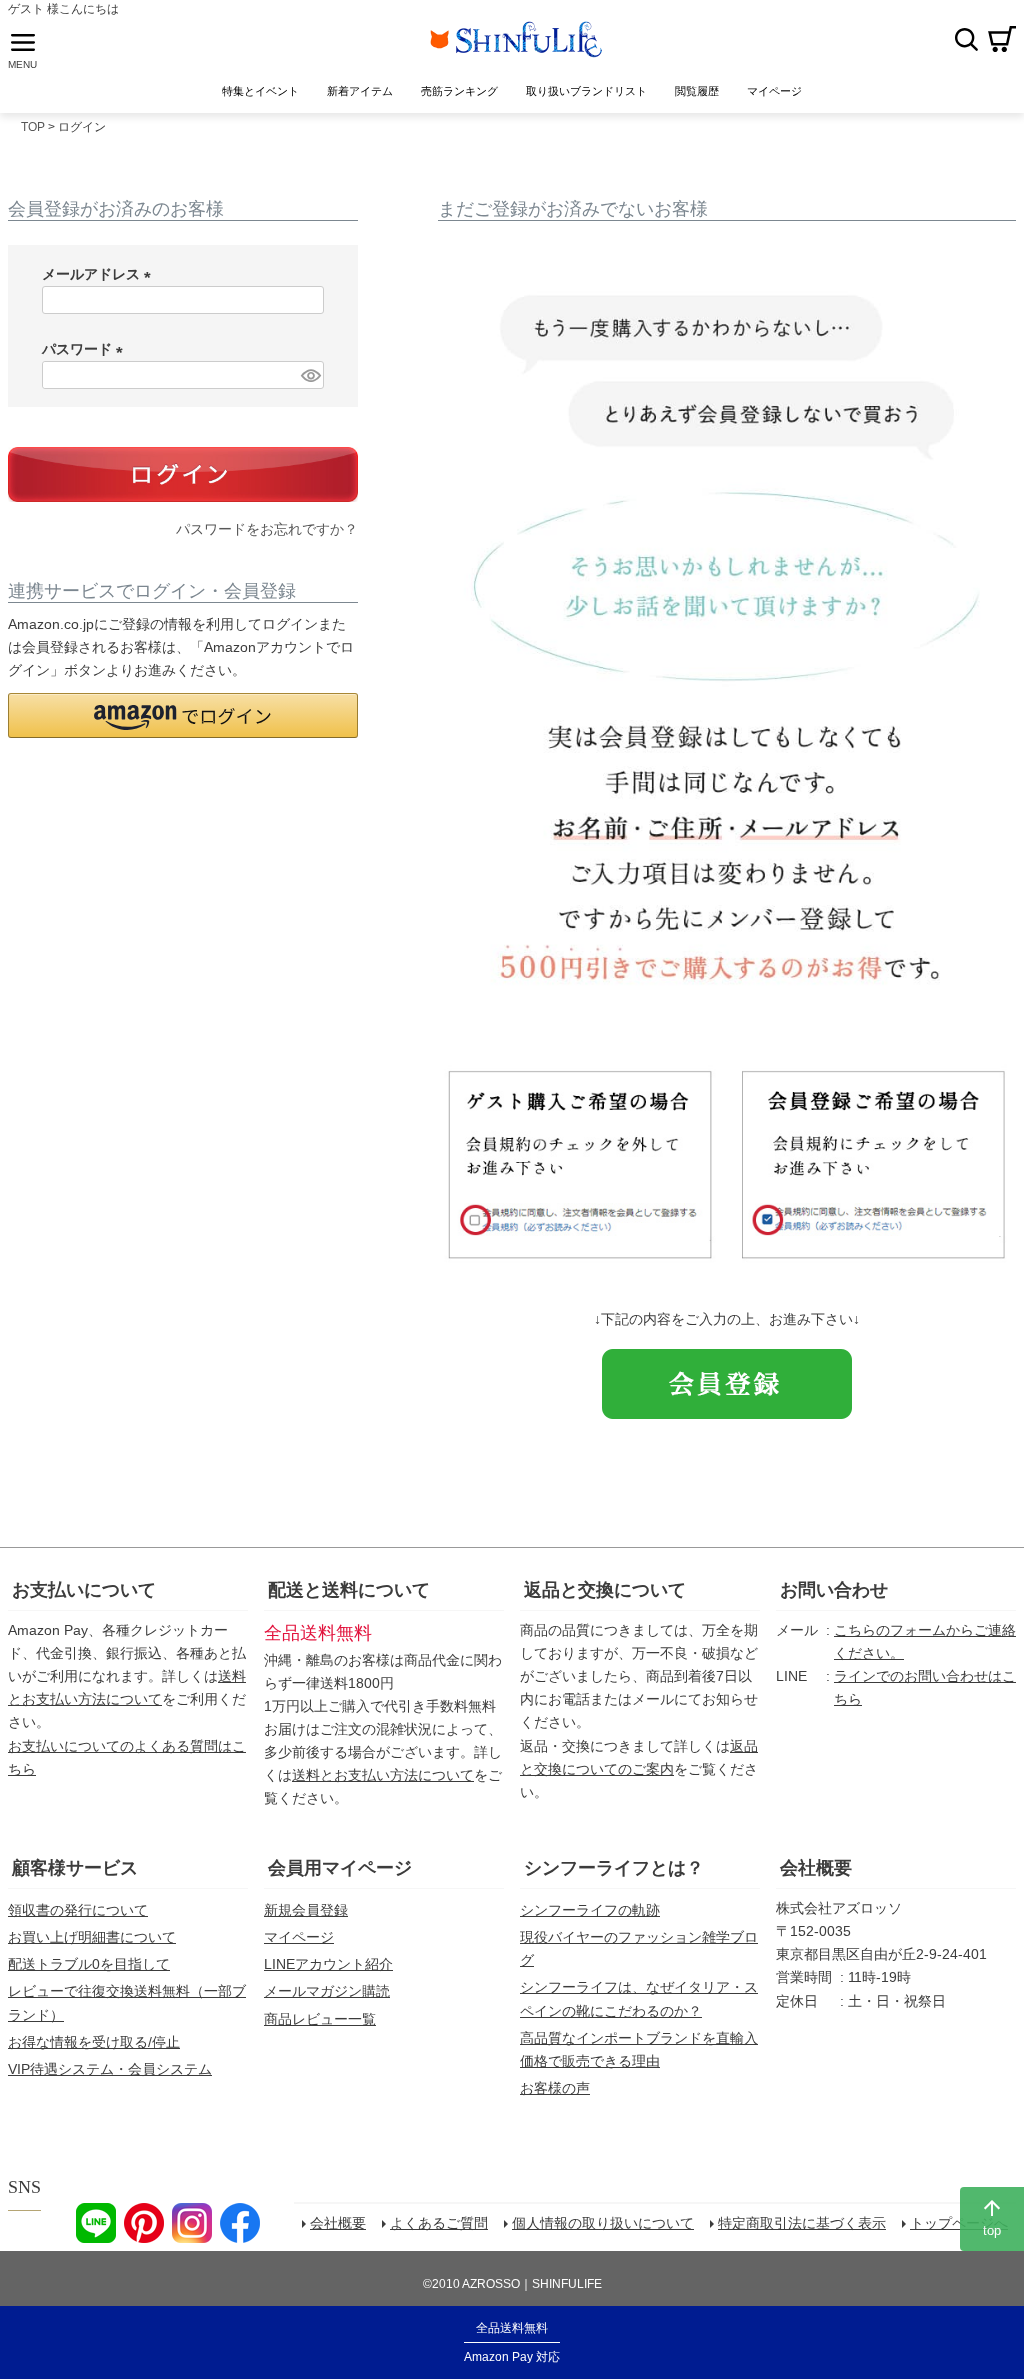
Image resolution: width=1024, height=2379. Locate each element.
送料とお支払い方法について (383, 1775)
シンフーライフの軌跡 (590, 1910)
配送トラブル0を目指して (89, 1964)
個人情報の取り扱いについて (603, 2223)
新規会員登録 (306, 1910)
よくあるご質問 (439, 2223)
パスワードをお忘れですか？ (267, 529)
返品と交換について (605, 1590)
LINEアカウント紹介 (328, 1964)
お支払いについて (84, 1590)
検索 (966, 39)
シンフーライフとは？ (614, 1868)
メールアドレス (100, 274)
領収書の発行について (78, 1910)
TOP (33, 127)
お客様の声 (555, 2088)
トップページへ (959, 2223)
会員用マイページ (340, 1868)
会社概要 (816, 1868)
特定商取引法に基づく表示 (802, 2223)
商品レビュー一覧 (320, 2019)
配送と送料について (349, 1590)
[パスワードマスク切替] (309, 375)
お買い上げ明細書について (92, 1937)
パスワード (86, 349)
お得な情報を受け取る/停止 (94, 2042)
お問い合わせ (834, 1590)
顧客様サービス (75, 1868)
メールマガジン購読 (327, 1991)
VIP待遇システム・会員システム (110, 2069)
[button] (183, 715)
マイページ (299, 1937)
